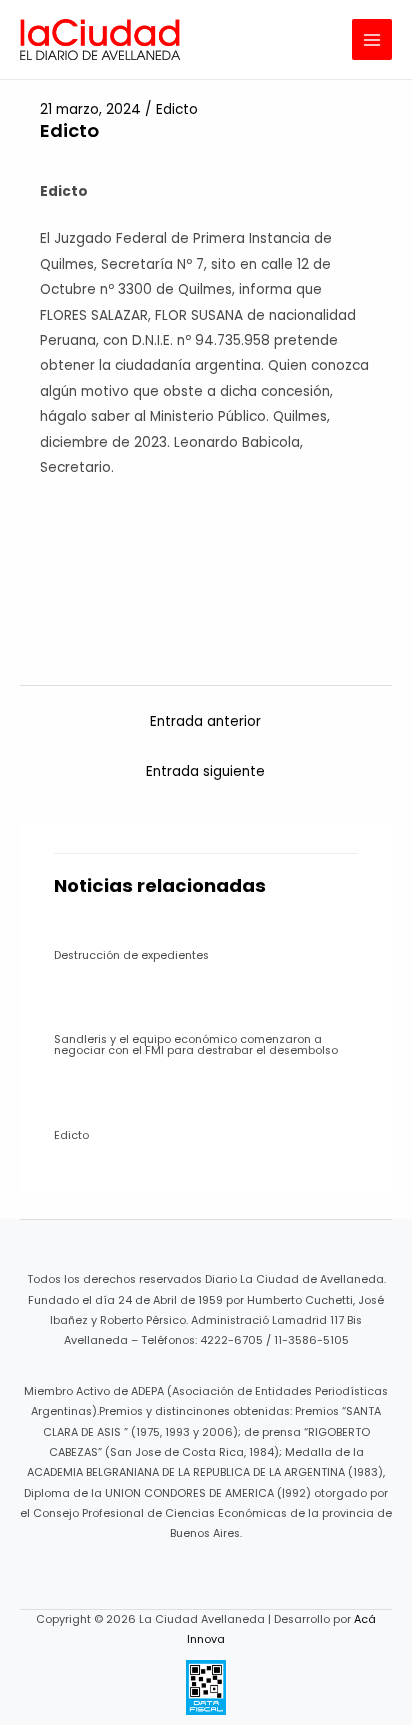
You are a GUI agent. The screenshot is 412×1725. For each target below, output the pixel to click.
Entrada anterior (205, 721)
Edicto (177, 109)
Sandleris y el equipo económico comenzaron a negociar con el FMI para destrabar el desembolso (196, 1045)
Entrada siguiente (205, 771)
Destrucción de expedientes (131, 955)
